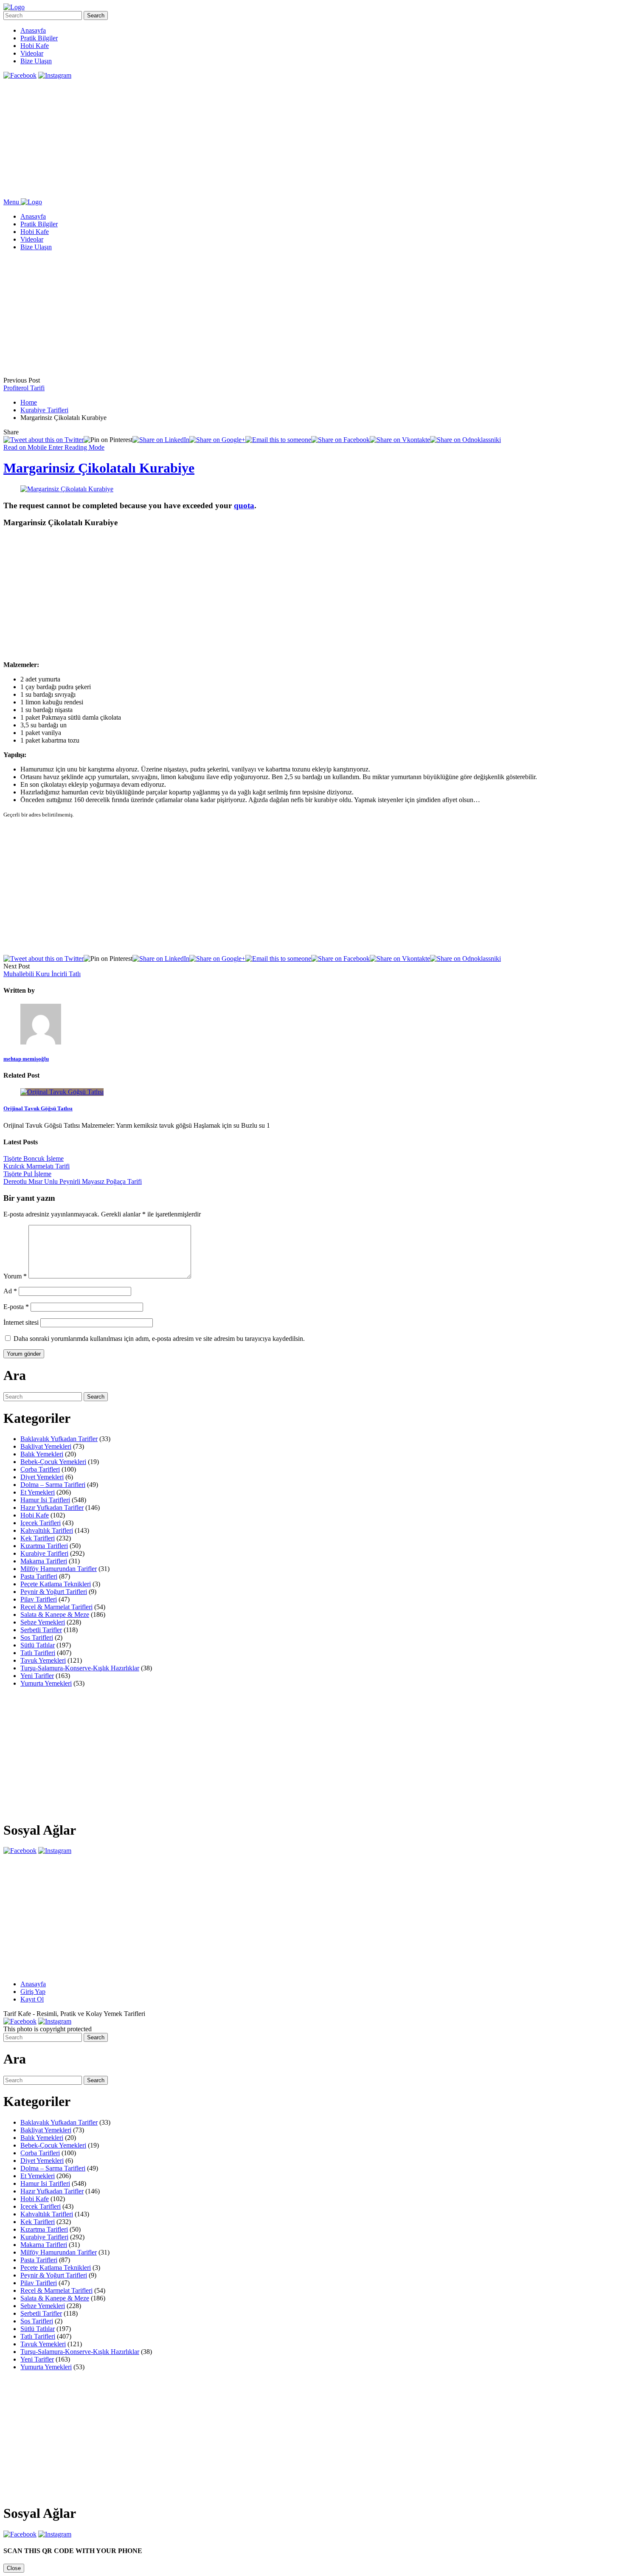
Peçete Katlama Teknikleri (56, 1584)
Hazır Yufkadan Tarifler (52, 1508)
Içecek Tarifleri (41, 1523)
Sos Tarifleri (37, 1637)
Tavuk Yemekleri (43, 1660)
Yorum (15, 1276)
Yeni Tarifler (37, 1676)
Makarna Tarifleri (44, 1561)
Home (29, 402)
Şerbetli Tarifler (41, 1630)
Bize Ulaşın (36, 61)
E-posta (16, 1307)
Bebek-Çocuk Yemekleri (53, 1462)
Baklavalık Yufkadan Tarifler (59, 1439)
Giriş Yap (33, 1992)
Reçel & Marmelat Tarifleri (56, 1607)
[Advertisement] (258, 139)
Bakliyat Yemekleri (46, 1446)
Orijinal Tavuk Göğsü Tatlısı (38, 1108)
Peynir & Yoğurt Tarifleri (54, 1592)
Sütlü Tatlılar (38, 1645)
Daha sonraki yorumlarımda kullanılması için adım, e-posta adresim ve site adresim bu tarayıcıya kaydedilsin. (159, 1339)
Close (14, 2568)
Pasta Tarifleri (39, 1576)
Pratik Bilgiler (39, 38)
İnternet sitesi (21, 1322)
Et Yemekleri (38, 1492)
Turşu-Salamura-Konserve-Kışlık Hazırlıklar (80, 1668)
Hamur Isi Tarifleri (45, 1500)
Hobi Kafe (35, 46)
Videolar (32, 53)
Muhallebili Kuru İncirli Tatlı (42, 974)
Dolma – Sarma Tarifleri (53, 1485)
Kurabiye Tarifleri (44, 410)
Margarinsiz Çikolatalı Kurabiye (99, 468)
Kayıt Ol (32, 1999)
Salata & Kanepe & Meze (55, 1615)
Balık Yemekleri (42, 1454)
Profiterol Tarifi (24, 388)
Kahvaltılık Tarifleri (47, 1530)
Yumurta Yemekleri (46, 1683)
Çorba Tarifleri (40, 1469)
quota (244, 505)
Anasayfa (33, 30)
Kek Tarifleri (38, 1538)
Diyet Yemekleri (42, 1477)
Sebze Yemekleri (43, 1622)
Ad (10, 1291)
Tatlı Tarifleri (38, 1653)
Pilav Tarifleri (39, 1599)
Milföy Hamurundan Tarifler (59, 1569)
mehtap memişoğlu (26, 1059)
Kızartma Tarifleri (44, 1546)
